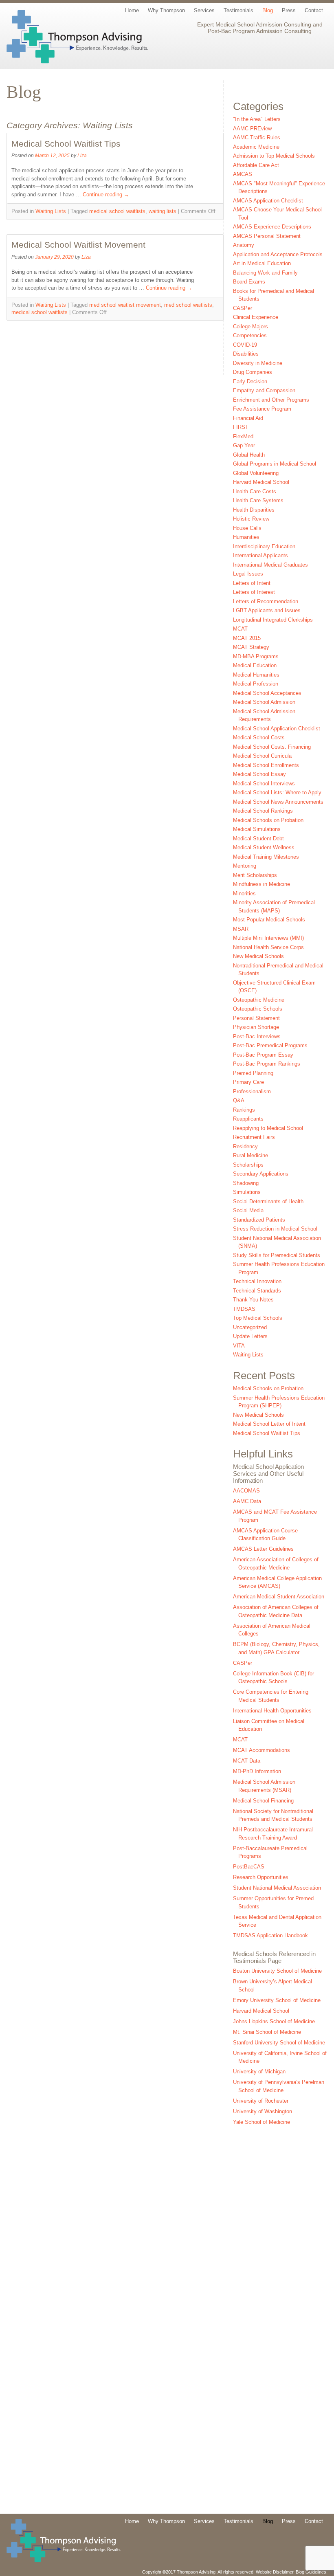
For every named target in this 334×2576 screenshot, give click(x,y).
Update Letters (250, 1336)
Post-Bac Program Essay (263, 1055)
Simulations (247, 1192)
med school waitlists (188, 305)
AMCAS (243, 174)
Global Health (249, 455)
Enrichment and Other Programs (271, 400)
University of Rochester (261, 2101)
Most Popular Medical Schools (269, 920)
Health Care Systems (258, 500)
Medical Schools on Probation (268, 820)
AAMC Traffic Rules (257, 137)
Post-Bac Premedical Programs (270, 1045)
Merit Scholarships (255, 875)
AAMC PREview (252, 129)
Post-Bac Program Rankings (267, 1064)
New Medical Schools (258, 956)
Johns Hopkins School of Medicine (274, 2021)
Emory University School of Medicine (277, 2000)
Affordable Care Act (256, 165)
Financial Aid (248, 418)
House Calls (247, 528)
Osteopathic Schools (258, 1009)
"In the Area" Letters (257, 119)
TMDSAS (244, 1309)
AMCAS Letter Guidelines (263, 1549)
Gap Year (244, 445)
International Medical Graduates (270, 565)
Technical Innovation (257, 1281)
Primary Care (248, 1082)
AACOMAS (246, 1491)
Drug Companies (253, 372)
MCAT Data (247, 1761)
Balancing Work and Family (265, 273)
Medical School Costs (259, 737)
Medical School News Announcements (278, 802)
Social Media (248, 1210)
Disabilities (246, 354)
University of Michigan (259, 2072)
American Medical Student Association (279, 1597)
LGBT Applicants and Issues (267, 610)
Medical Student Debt (258, 839)
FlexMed (243, 436)
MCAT (240, 629)
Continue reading (106, 195)
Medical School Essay (259, 774)
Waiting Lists (51, 211)
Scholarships (248, 1165)
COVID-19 (245, 345)
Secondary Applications (261, 1174)
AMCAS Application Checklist (268, 201)
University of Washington (263, 2111)
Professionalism (252, 1091)
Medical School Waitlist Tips (66, 144)
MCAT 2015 (247, 638)
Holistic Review (251, 519)
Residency (245, 1146)
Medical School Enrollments (266, 765)
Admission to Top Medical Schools (274, 156)
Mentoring (245, 866)
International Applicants (260, 555)
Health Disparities (254, 510)
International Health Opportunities (272, 1711)
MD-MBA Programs (256, 656)
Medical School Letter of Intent (269, 1424)
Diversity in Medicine (258, 363)
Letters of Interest (254, 592)
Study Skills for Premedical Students (277, 1255)
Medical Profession (256, 684)
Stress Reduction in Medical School (275, 1229)
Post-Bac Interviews (257, 1036)
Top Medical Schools (258, 1318)
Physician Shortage (256, 1027)
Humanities (246, 537)
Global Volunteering (256, 473)
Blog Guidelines (311, 2572)
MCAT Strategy (251, 647)
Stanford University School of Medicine (279, 2043)
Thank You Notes (253, 1300)
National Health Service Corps (268, 947)
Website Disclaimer (275, 2572)
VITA (239, 1346)
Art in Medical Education (262, 263)
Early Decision (250, 381)
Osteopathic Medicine (259, 1000)
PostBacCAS (249, 1867)
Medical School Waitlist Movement (78, 245)
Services (204, 10)
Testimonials (238, 10)
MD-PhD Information (257, 1771)
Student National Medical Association (277, 1888)
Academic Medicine (256, 147)
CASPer (243, 308)
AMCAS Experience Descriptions (272, 227)
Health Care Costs (255, 491)
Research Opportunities (261, 1877)
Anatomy (244, 245)
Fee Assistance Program (262, 409)
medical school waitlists (117, 211)
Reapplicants (248, 1119)
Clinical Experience (256, 317)
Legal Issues (248, 574)
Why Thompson (166, 10)
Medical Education (255, 665)
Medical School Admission (264, 702)
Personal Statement (256, 1018)
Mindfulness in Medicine (261, 884)
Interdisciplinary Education (264, 546)
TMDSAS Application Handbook (270, 1935)
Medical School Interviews (264, 784)
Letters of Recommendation (266, 601)
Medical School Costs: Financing (272, 747)
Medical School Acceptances (267, 693)
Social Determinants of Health (268, 1201)
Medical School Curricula (262, 756)
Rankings (244, 1110)
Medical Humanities (256, 675)
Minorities (244, 893)
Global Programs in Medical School (275, 464)
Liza (82, 155)
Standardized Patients (259, 1220)
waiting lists (163, 211)
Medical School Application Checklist (277, 729)
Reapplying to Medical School (268, 1128)
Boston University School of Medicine (277, 1971)
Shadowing (246, 1183)
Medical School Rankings (263, 811)
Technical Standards (257, 1291)
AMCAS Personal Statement (267, 236)
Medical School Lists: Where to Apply (277, 792)
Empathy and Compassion (264, 390)
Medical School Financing (263, 1801)
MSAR (241, 929)
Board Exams (249, 282)
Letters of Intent (252, 583)
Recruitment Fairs (254, 1137)
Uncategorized (250, 1327)
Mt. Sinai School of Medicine (267, 2032)
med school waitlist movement (125, 305)
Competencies (250, 335)
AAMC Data (247, 1501)
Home (132, 10)
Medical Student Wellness (264, 847)
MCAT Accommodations (261, 1750)
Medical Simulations (257, 829)
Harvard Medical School (261, 482)
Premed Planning (253, 1073)
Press (289, 10)
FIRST (241, 427)
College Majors (250, 326)
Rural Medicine (250, 1155)
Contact (314, 10)
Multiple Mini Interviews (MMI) (268, 938)
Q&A (239, 1100)
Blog (268, 10)
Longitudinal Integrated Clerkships (273, 620)
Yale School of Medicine (261, 2122)
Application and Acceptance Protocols (278, 254)
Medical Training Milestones (266, 857)
